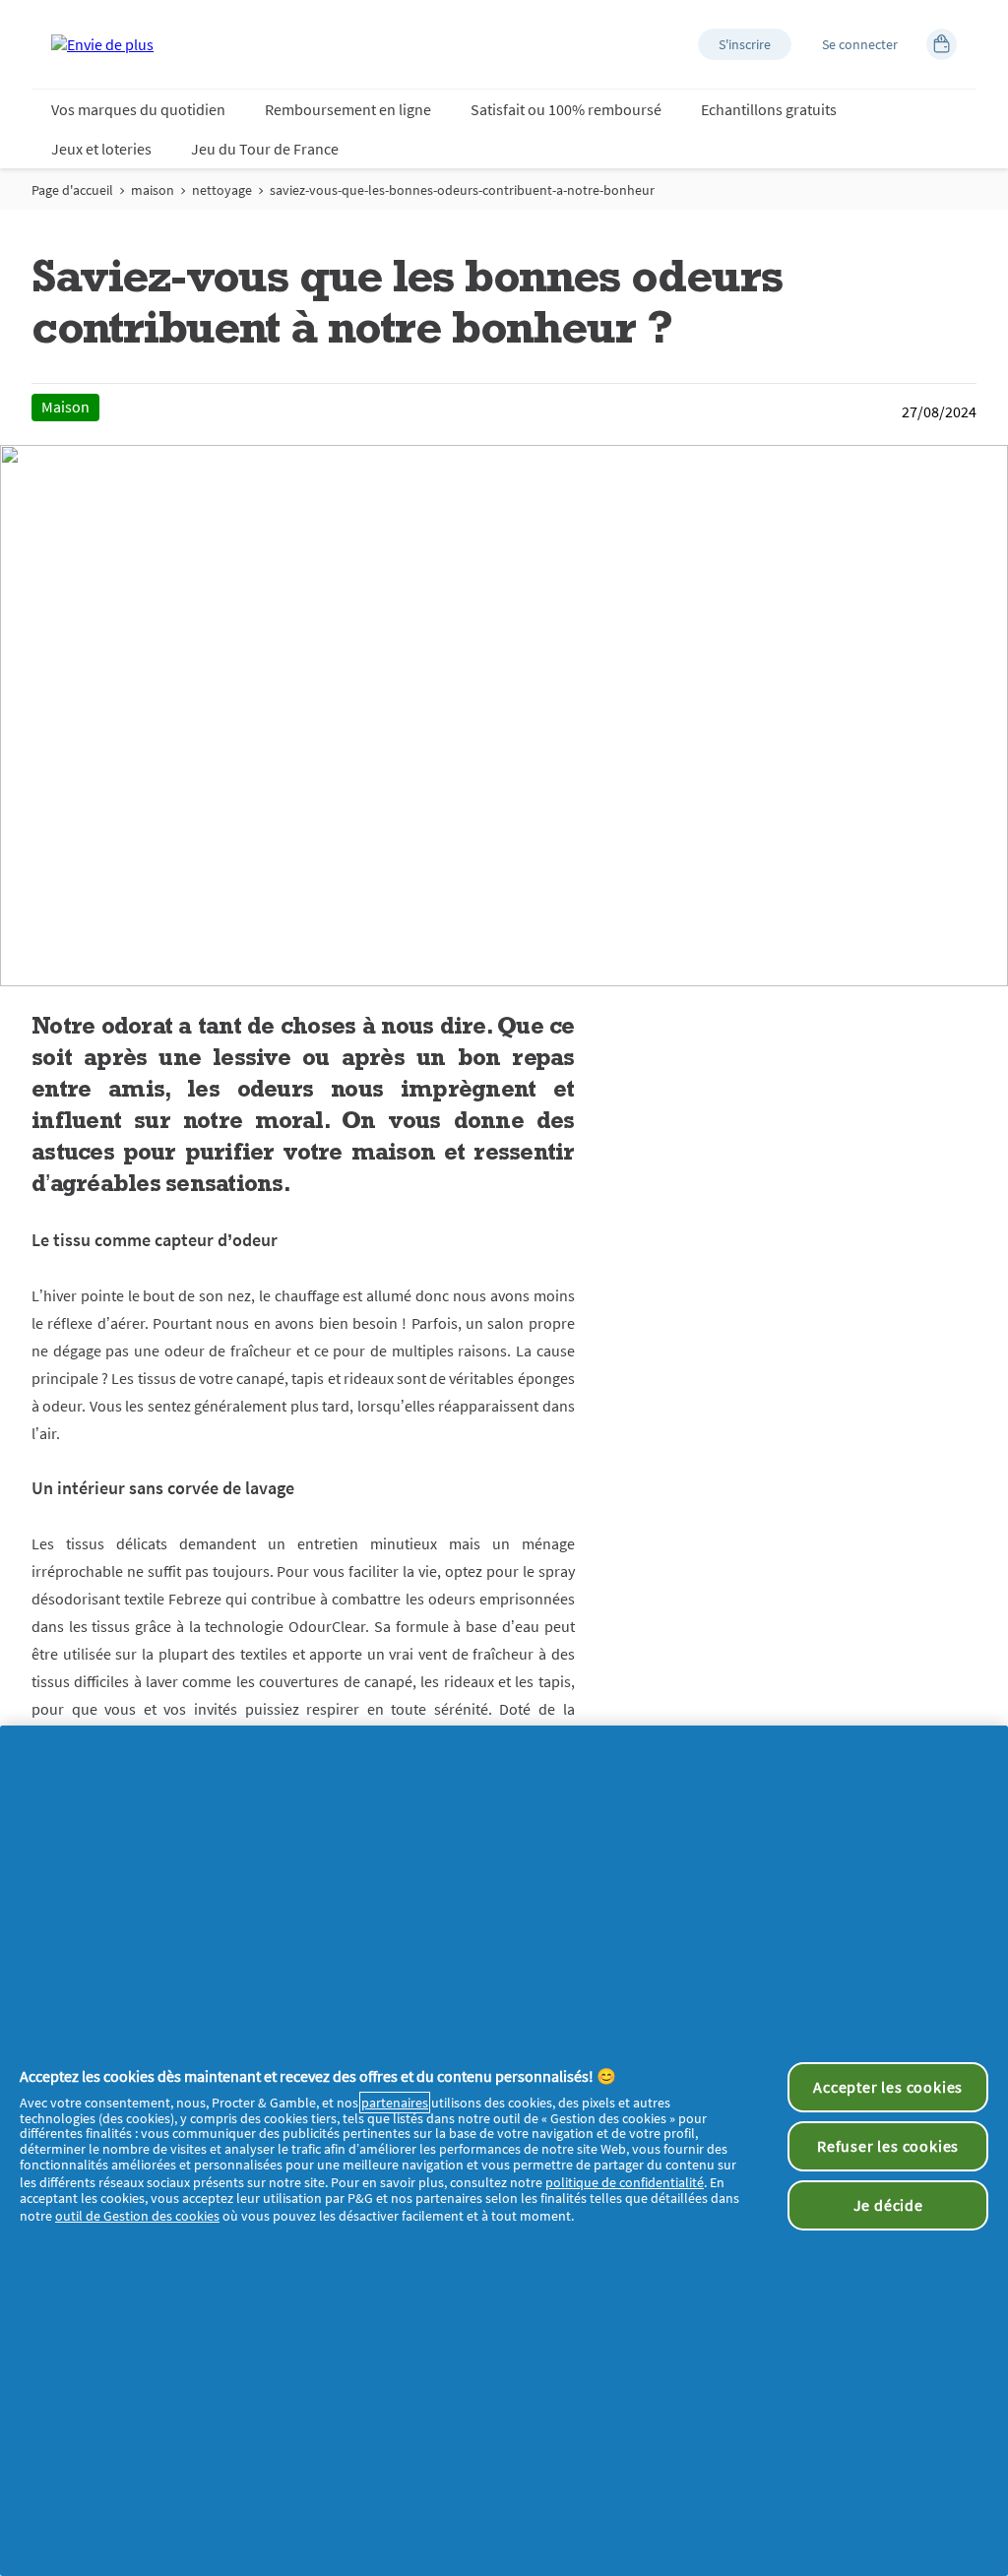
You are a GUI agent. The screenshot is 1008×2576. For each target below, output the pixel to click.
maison (153, 190)
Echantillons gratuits (769, 109)
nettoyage (222, 190)
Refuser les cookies (888, 2146)
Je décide (888, 2205)
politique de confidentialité (625, 2182)
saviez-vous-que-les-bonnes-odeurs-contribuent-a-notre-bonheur (462, 190)
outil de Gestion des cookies (137, 2216)
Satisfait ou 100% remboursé (566, 109)
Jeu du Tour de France (265, 149)
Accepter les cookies (888, 2087)
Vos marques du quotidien (138, 109)
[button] (745, 44)
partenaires (395, 2103)
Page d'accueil (72, 190)
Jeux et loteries (101, 149)
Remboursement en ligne (348, 109)
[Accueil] (102, 44)
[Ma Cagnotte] (942, 44)
